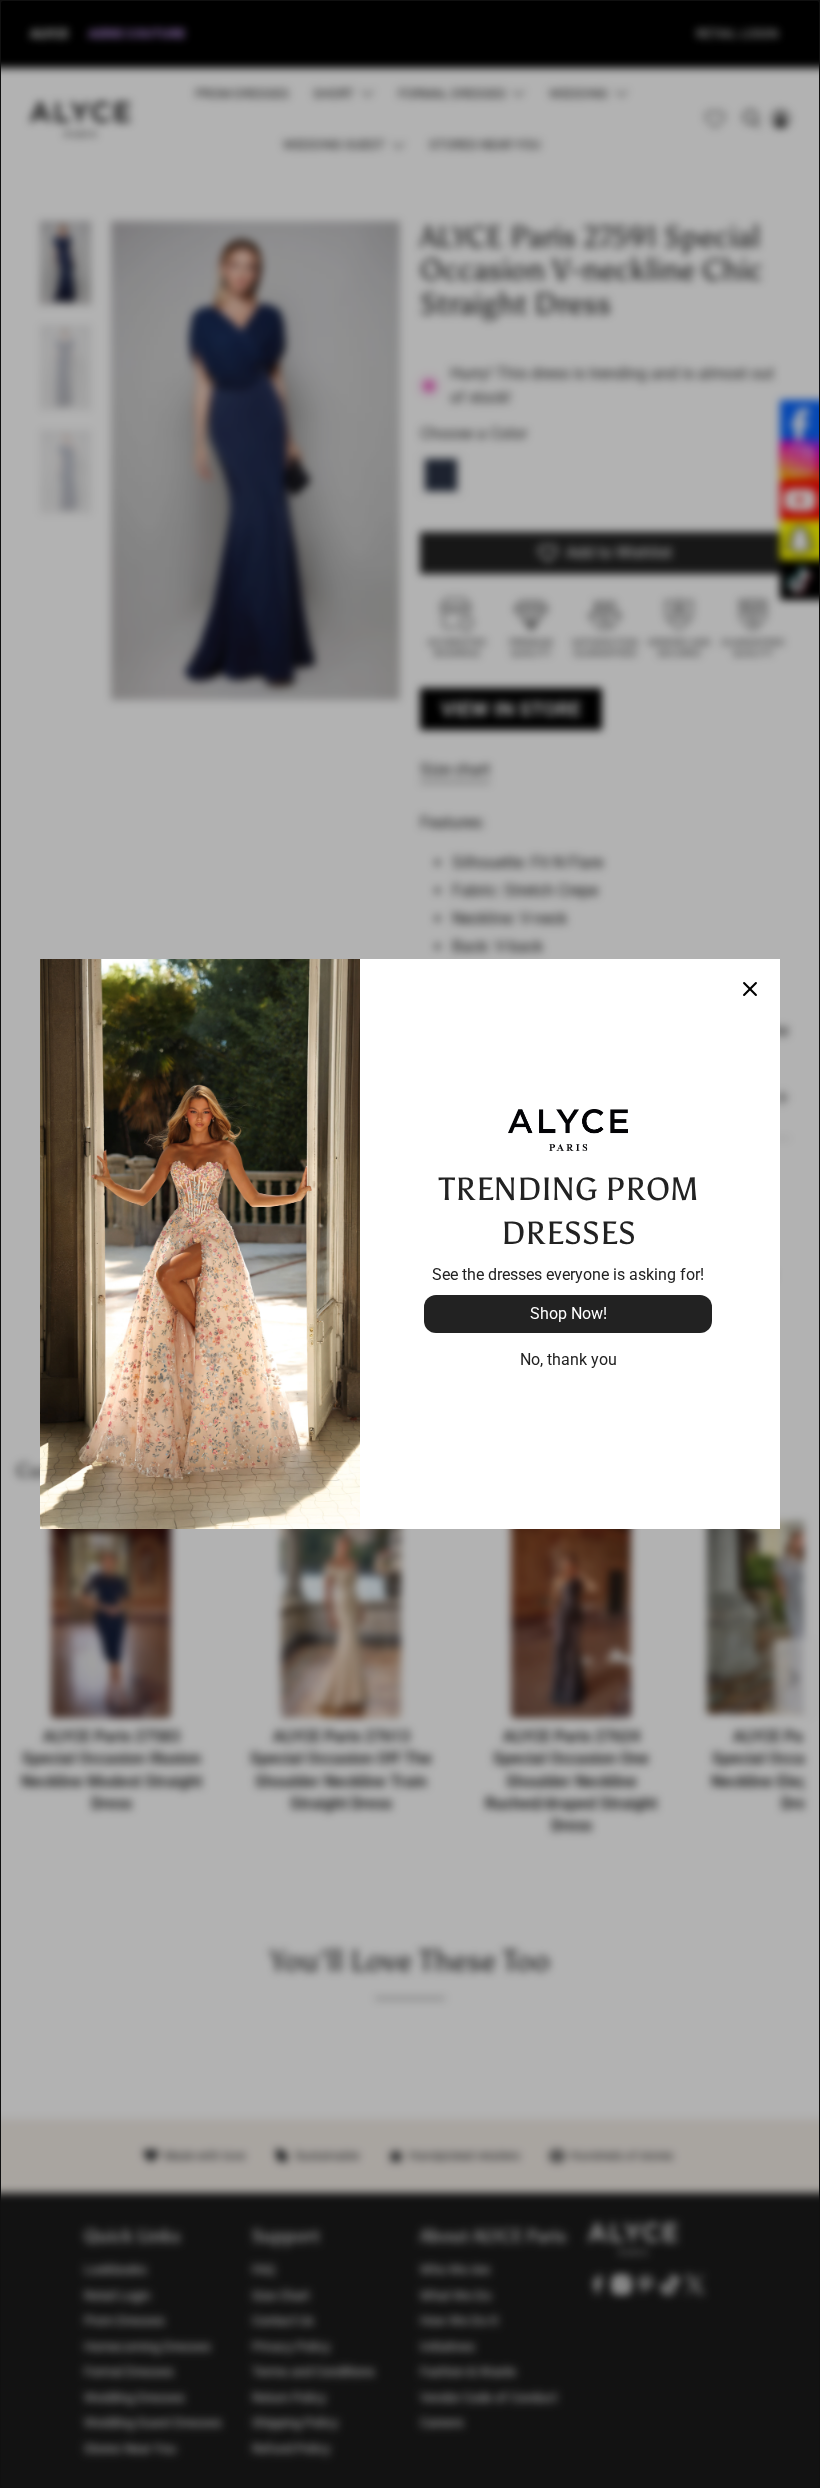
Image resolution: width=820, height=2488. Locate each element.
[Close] (750, 989)
